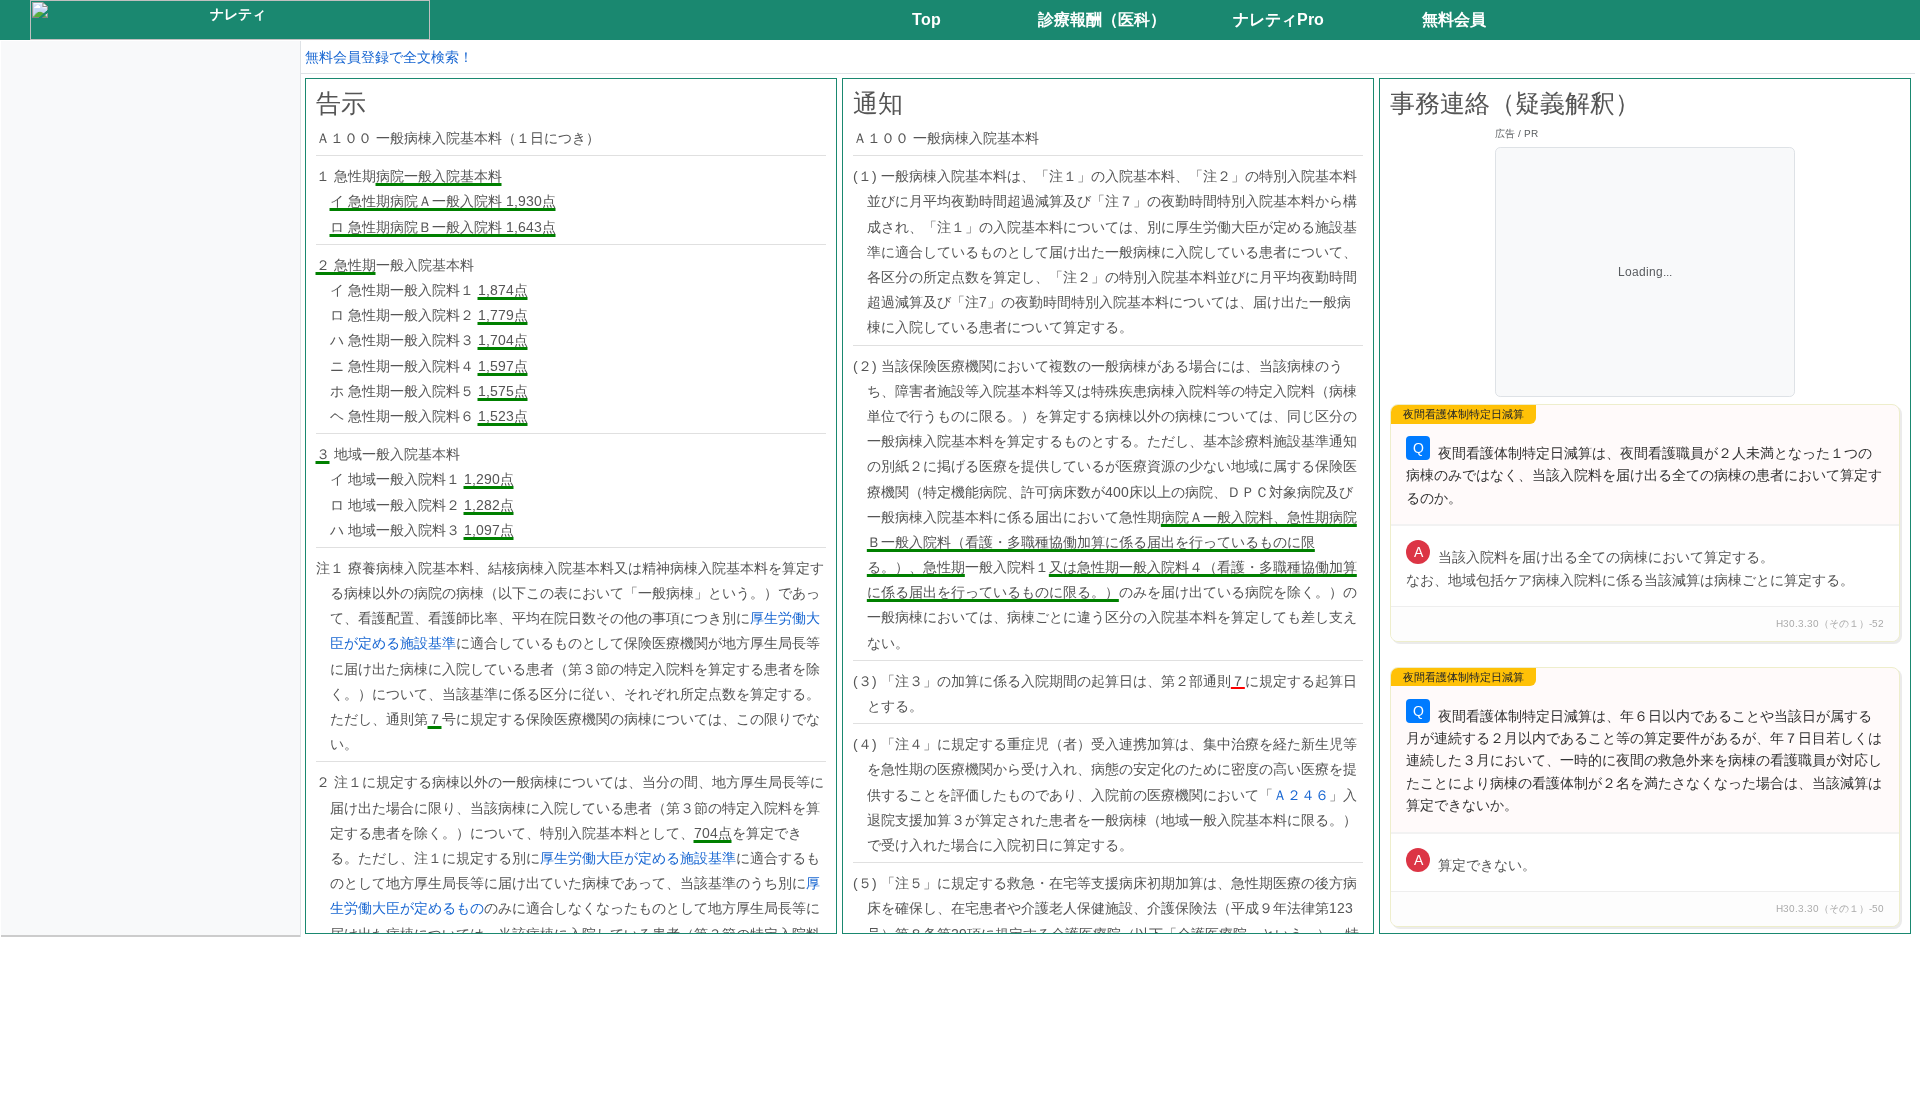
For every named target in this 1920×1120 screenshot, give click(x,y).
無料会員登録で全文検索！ (389, 57)
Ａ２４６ (1301, 795)
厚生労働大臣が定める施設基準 (638, 858)
